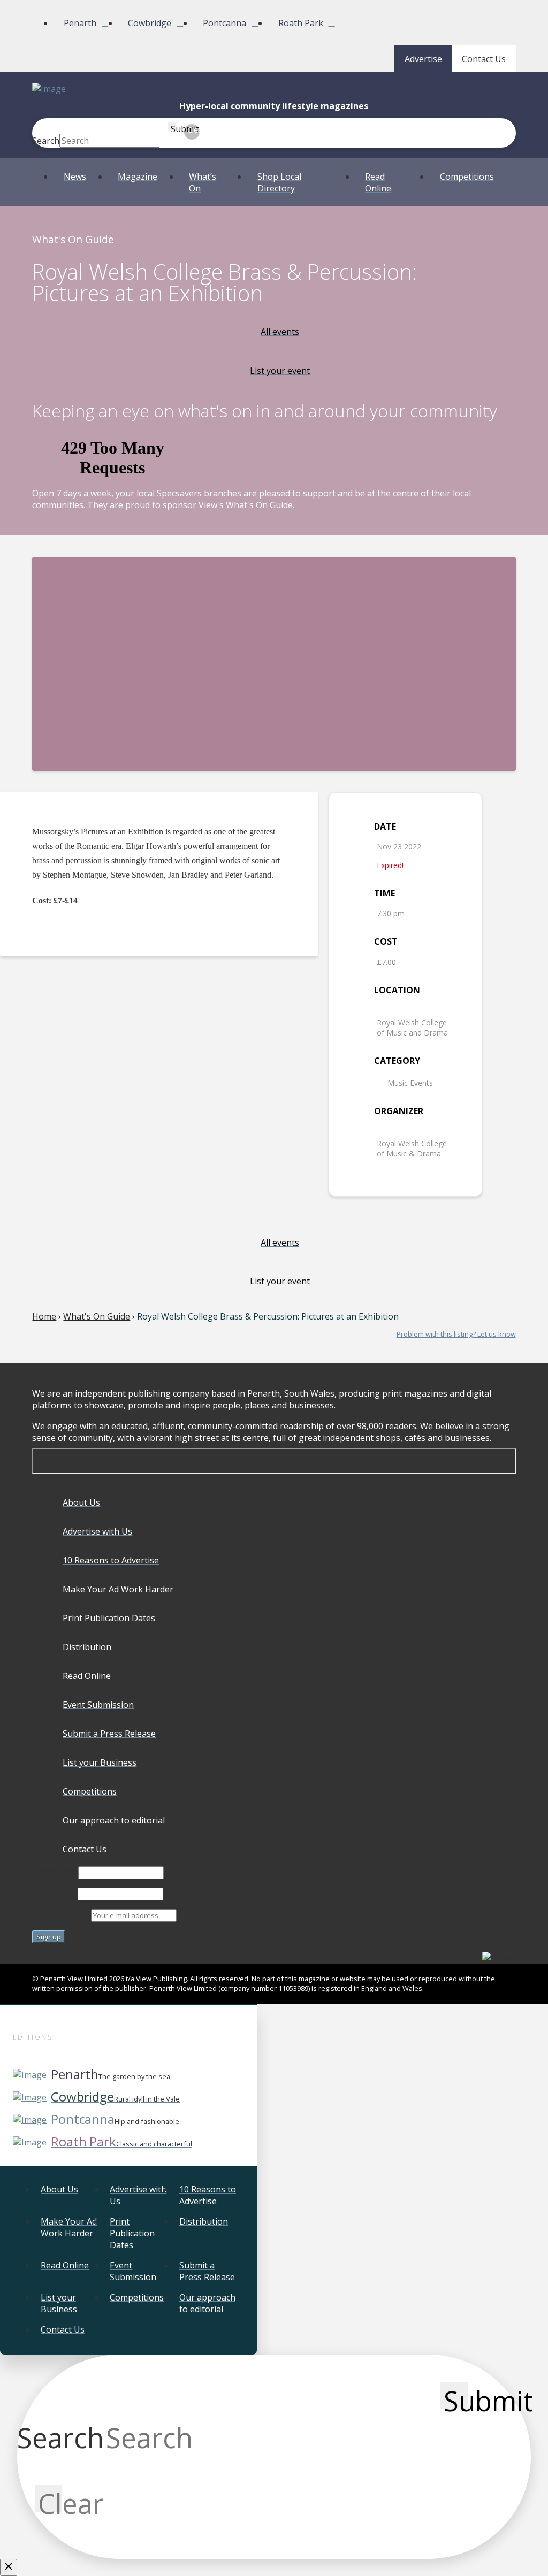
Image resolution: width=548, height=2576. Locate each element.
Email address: (62, 1915)
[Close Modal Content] (9, 2567)
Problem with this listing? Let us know (456, 1334)
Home (44, 1316)
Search (46, 141)
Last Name (54, 1893)
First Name (54, 1872)
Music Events (410, 1083)
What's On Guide (97, 1316)
